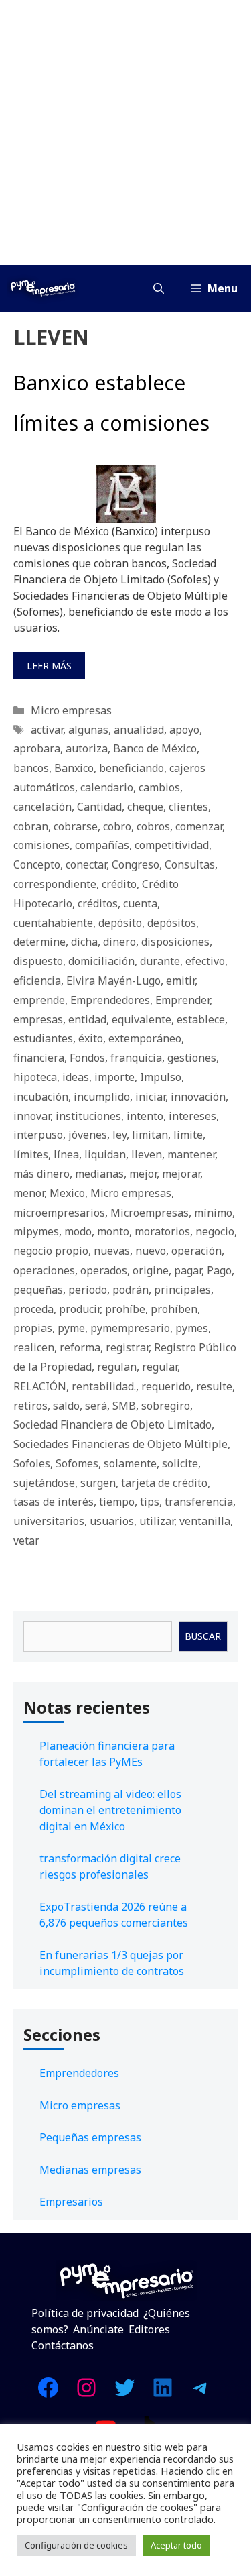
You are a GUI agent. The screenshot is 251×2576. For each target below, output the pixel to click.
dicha (84, 942)
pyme (71, 1328)
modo (78, 1231)
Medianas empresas (90, 2170)
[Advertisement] (125, 132)
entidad (87, 1019)
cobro (117, 826)
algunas (88, 730)
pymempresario (130, 1328)
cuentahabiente (53, 923)
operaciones (44, 1270)
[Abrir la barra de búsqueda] (159, 288)
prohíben (174, 1309)
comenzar (199, 826)
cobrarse (76, 826)
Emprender (182, 1000)
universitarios (49, 1521)
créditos (98, 903)
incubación (41, 1097)
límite (188, 1135)
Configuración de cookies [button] (76, 2545)
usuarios (112, 1521)
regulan (117, 1367)
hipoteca (35, 1077)
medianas (99, 1174)
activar (47, 730)
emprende (39, 1000)
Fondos (87, 1058)
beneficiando (132, 768)
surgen (98, 1483)
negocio (215, 1231)
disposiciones (175, 942)
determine (39, 942)
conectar (86, 864)
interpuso (38, 1135)
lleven (147, 1154)
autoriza (87, 748)
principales (182, 1290)
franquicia (136, 1058)
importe (114, 1077)
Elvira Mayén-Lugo (113, 981)
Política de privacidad (85, 2313)
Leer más (49, 666)
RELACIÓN (40, 1386)
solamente (130, 1463)
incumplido (102, 1097)
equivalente (142, 1019)
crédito (119, 884)
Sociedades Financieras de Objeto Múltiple (120, 1444)
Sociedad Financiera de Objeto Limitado (112, 1424)
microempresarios (59, 1213)
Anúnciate (98, 2329)
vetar (26, 1541)
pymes (192, 1328)
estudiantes (43, 1038)
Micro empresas (71, 710)
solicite (180, 1463)
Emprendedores (110, 1000)
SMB (124, 1406)
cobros (153, 826)
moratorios (162, 1231)
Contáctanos (63, 2345)
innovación (198, 1097)
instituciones (88, 1116)
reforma (80, 1347)
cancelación (43, 807)
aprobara (37, 748)
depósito (120, 923)
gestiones (192, 1058)
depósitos (172, 923)
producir (79, 1309)
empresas (38, 1019)
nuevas (112, 1251)
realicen (34, 1347)
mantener (191, 1154)
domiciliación (101, 961)
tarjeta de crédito (164, 1483)
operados (104, 1270)
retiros (30, 1406)
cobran (31, 826)
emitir (180, 981)
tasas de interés (54, 1502)
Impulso (161, 1077)
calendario (107, 787)
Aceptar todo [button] (176, 2545)
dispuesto (38, 961)
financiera (39, 1058)
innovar (32, 1116)
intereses (192, 1116)
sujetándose (44, 1483)
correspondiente (55, 884)
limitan (150, 1135)
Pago (219, 1270)
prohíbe (125, 1309)
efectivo (205, 961)
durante (160, 961)
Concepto (37, 864)
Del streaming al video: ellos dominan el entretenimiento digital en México (110, 1810)
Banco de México (155, 748)
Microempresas (150, 1213)
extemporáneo (145, 1038)
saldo (66, 1406)
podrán (131, 1290)
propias (33, 1328)
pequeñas (38, 1290)
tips (150, 1502)
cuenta (140, 903)
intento (145, 1116)
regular (160, 1367)
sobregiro (166, 1406)
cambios (159, 787)
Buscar (203, 1636)
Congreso (136, 864)
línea (66, 1154)
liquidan (105, 1154)
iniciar (150, 1097)
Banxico (74, 768)
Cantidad (99, 807)
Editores (149, 2329)
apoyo (184, 730)
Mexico (67, 1193)
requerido (166, 1386)
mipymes (36, 1231)
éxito (91, 1038)
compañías (102, 845)
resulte (214, 1386)
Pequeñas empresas (90, 2137)
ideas (76, 1077)
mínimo (213, 1213)
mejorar (181, 1174)
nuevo (151, 1251)
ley (119, 1135)
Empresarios (71, 2202)
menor (29, 1193)
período (88, 1290)
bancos (31, 768)
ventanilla (205, 1521)
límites (31, 1154)
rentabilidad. (104, 1386)
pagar (188, 1270)
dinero (119, 942)
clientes (188, 807)
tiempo (117, 1502)
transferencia (199, 1502)
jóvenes (88, 1135)
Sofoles (32, 1463)
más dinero (41, 1174)
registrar (127, 1347)
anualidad (139, 730)
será (96, 1406)
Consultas (190, 864)
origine (151, 1270)
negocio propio (51, 1251)
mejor (143, 1174)
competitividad (172, 845)
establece (201, 1019)
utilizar (157, 1521)
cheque (145, 807)
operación (196, 1251)
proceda (33, 1309)
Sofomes (77, 1463)
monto (113, 1231)
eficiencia (37, 981)
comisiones (41, 845)
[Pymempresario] (43, 288)
